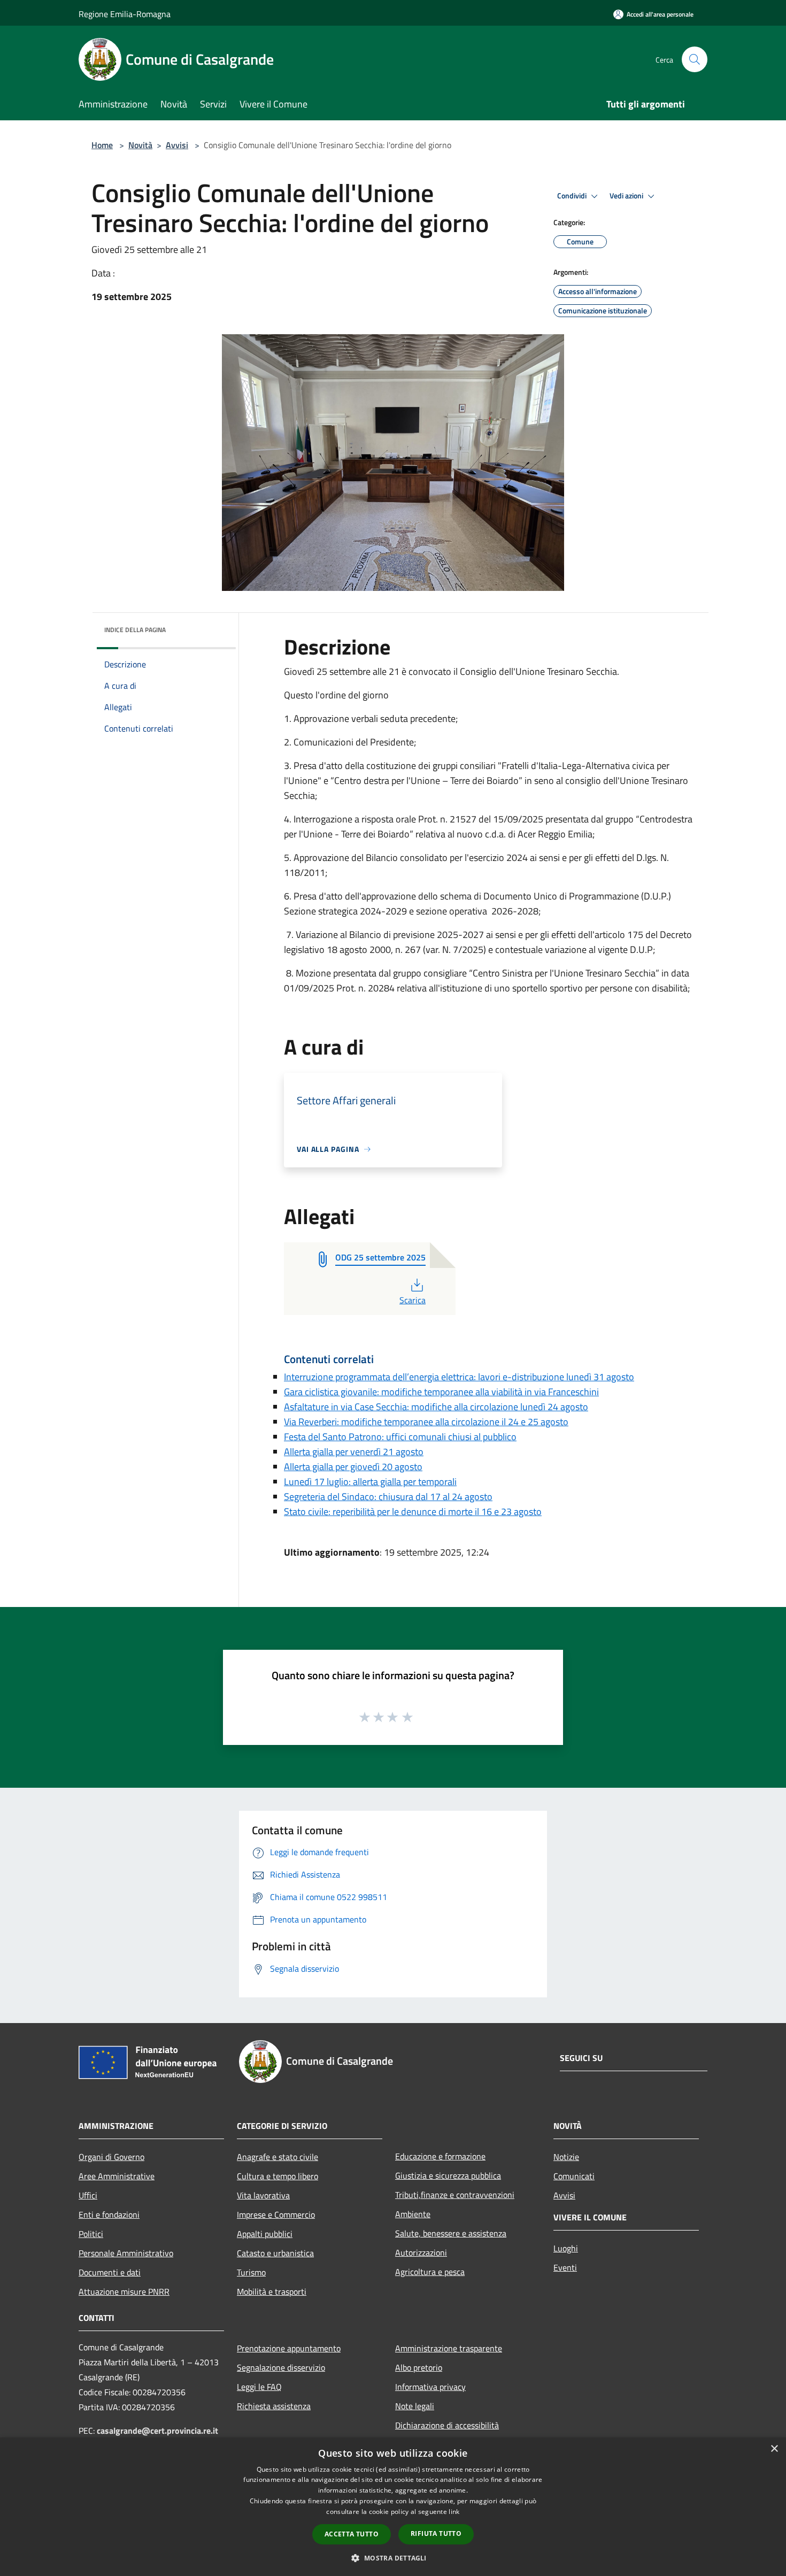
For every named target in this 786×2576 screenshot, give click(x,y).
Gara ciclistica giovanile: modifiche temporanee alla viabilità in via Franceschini (441, 1392)
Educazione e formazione (440, 2156)
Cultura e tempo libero (278, 2176)
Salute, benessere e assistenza (451, 2233)
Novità (140, 145)
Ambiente (413, 2214)
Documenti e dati (110, 2272)
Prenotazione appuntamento (289, 2348)
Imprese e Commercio (276, 2214)
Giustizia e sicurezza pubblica (448, 2175)
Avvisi (177, 145)
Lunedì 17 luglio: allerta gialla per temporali (370, 1482)
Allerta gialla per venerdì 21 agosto (354, 1452)
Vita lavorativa (263, 2195)
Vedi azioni (627, 196)
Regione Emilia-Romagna (125, 14)
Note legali (415, 2406)
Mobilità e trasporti (272, 2292)
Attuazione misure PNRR (124, 2292)
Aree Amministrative (117, 2176)
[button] (393, 2558)
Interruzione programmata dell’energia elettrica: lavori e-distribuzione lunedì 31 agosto (459, 1377)
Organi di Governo (111, 2157)
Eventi (565, 2267)
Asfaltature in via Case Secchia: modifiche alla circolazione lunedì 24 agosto (436, 1407)
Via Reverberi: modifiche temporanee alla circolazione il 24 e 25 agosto (426, 1422)
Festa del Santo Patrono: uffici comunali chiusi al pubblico (400, 1437)
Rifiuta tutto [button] (436, 2533)
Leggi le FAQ (259, 2387)
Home (102, 145)
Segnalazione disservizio (281, 2367)
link (454, 2512)
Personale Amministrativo (126, 2253)
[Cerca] (695, 59)
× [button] (774, 2449)
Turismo (251, 2272)
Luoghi (566, 2248)
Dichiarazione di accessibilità (447, 2425)
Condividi (573, 196)
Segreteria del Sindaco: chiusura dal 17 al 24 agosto (388, 1497)
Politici (91, 2234)
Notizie (566, 2157)
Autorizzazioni (421, 2252)
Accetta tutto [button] (352, 2534)
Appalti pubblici (265, 2234)
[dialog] (393, 2507)
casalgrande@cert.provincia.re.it (157, 2431)
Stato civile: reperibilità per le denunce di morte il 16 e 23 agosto (413, 1512)
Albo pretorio (419, 2367)
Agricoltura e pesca (430, 2272)
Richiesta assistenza (274, 2406)
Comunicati (574, 2176)
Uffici (88, 2195)
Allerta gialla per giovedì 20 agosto (353, 1467)
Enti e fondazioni (109, 2214)
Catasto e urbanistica (275, 2253)
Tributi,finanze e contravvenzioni (455, 2195)
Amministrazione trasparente (449, 2348)
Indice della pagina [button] (135, 630)
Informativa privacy (430, 2387)
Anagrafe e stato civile (278, 2157)
